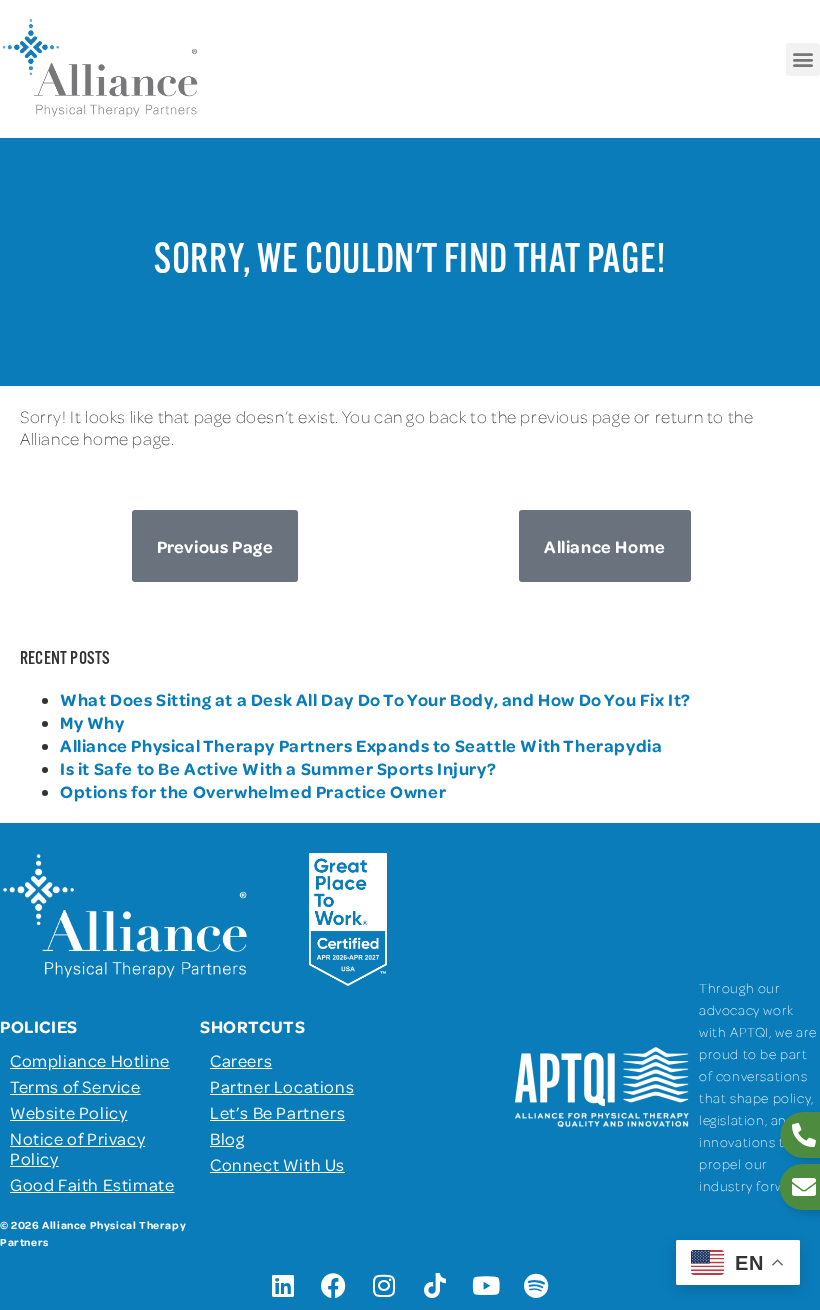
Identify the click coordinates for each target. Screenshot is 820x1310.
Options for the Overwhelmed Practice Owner (253, 791)
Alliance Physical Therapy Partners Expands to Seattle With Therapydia (361, 745)
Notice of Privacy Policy (77, 1148)
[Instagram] (385, 1285)
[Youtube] (486, 1285)
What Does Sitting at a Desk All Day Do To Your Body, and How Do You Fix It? (375, 699)
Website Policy (68, 1112)
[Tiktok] (435, 1285)
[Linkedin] (283, 1285)
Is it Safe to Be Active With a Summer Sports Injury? (278, 768)
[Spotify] (537, 1285)
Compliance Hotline (90, 1060)
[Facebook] (334, 1285)
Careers (241, 1060)
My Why (92, 722)
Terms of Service (75, 1086)
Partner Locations (282, 1086)
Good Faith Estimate (92, 1184)
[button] (803, 59)
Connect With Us (277, 1164)
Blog (227, 1138)
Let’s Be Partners (277, 1112)
